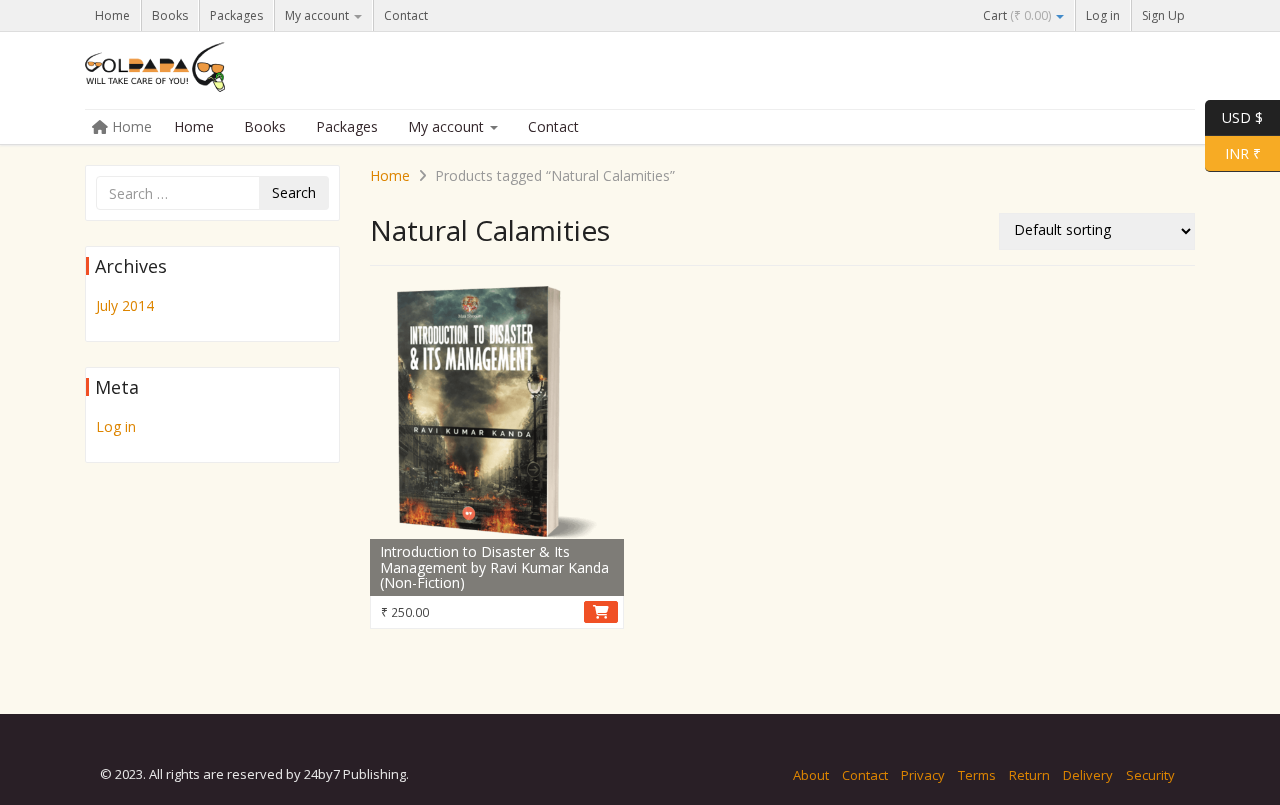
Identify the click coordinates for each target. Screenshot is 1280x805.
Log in (1103, 15)
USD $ (1242, 116)
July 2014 (125, 305)
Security (1150, 775)
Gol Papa (235, 72)
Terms (977, 775)
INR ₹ (1233, 152)
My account (318, 15)
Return (1029, 775)
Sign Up (1163, 15)
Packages (236, 15)
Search (294, 192)
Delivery (1088, 775)
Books (170, 15)
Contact (406, 15)
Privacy (923, 775)
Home (112, 15)
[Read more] (601, 612)
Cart (1017, 15)
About (811, 775)
